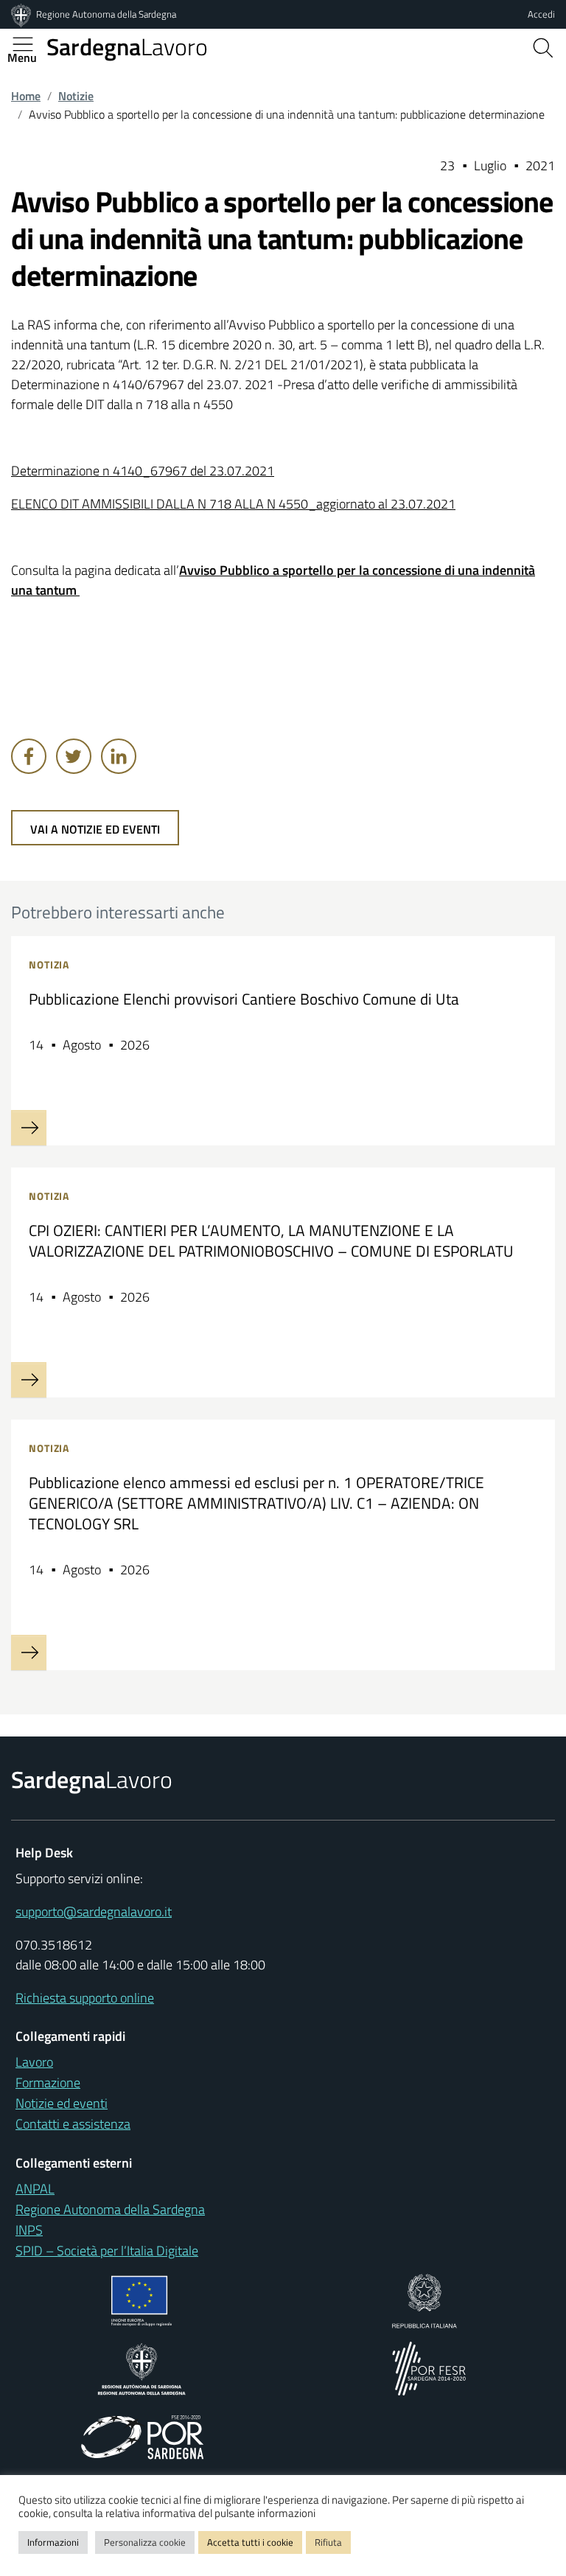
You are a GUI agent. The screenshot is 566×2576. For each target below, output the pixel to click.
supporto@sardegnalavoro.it (94, 1912)
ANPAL (35, 2189)
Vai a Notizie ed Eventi (95, 829)
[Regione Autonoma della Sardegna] (22, 14)
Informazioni (53, 2542)
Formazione (48, 2083)
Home (26, 96)
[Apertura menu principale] (29, 44)
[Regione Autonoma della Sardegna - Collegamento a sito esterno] (142, 2367)
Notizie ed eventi (62, 2103)
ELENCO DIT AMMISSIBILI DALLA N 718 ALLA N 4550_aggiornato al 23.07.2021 (233, 504)
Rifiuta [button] (328, 2542)
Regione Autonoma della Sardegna (106, 14)
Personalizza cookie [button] (145, 2542)
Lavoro (127, 46)
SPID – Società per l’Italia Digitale (107, 2251)
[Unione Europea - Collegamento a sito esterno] (142, 2299)
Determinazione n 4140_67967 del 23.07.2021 (143, 471)
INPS (29, 2230)
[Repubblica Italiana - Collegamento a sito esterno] (424, 2299)
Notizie (76, 96)
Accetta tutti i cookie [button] (250, 2542)
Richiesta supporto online (85, 1998)
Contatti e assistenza (73, 2124)
